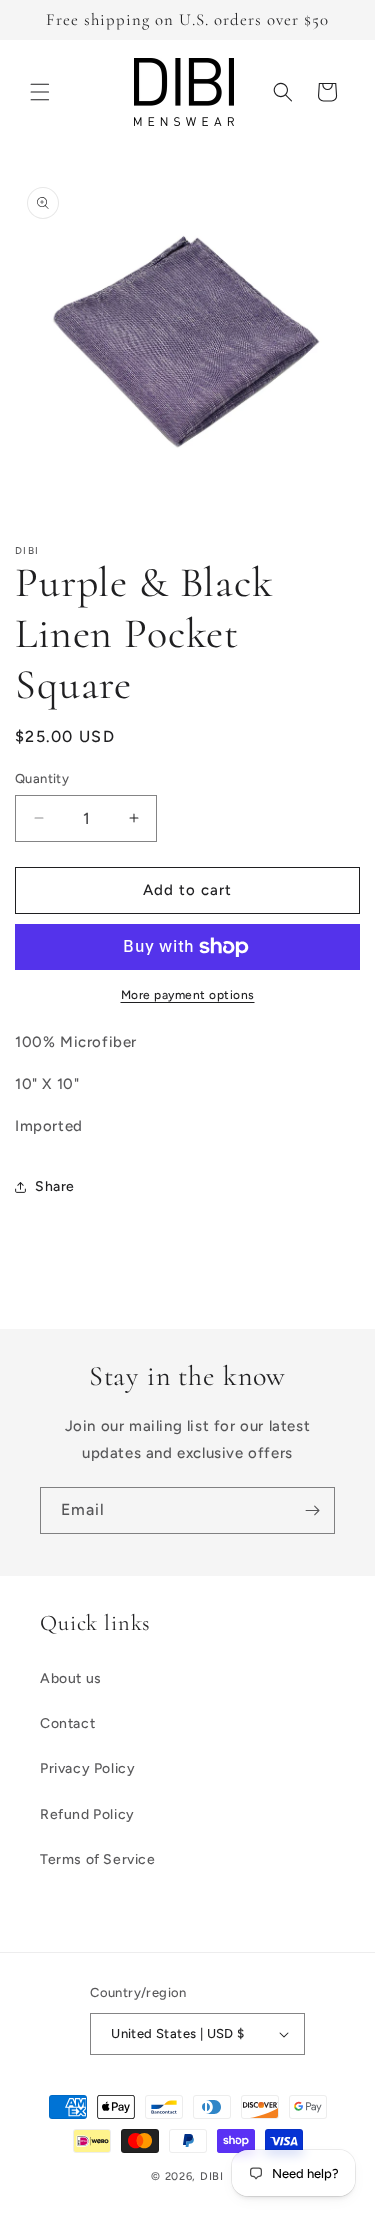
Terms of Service (98, 1859)
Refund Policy (87, 1814)
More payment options (188, 995)
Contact (67, 1723)
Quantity (42, 778)
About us (71, 1678)
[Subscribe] (312, 1510)
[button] (40, 92)
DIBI (212, 2176)
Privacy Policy (87, 1768)
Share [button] (55, 1186)
